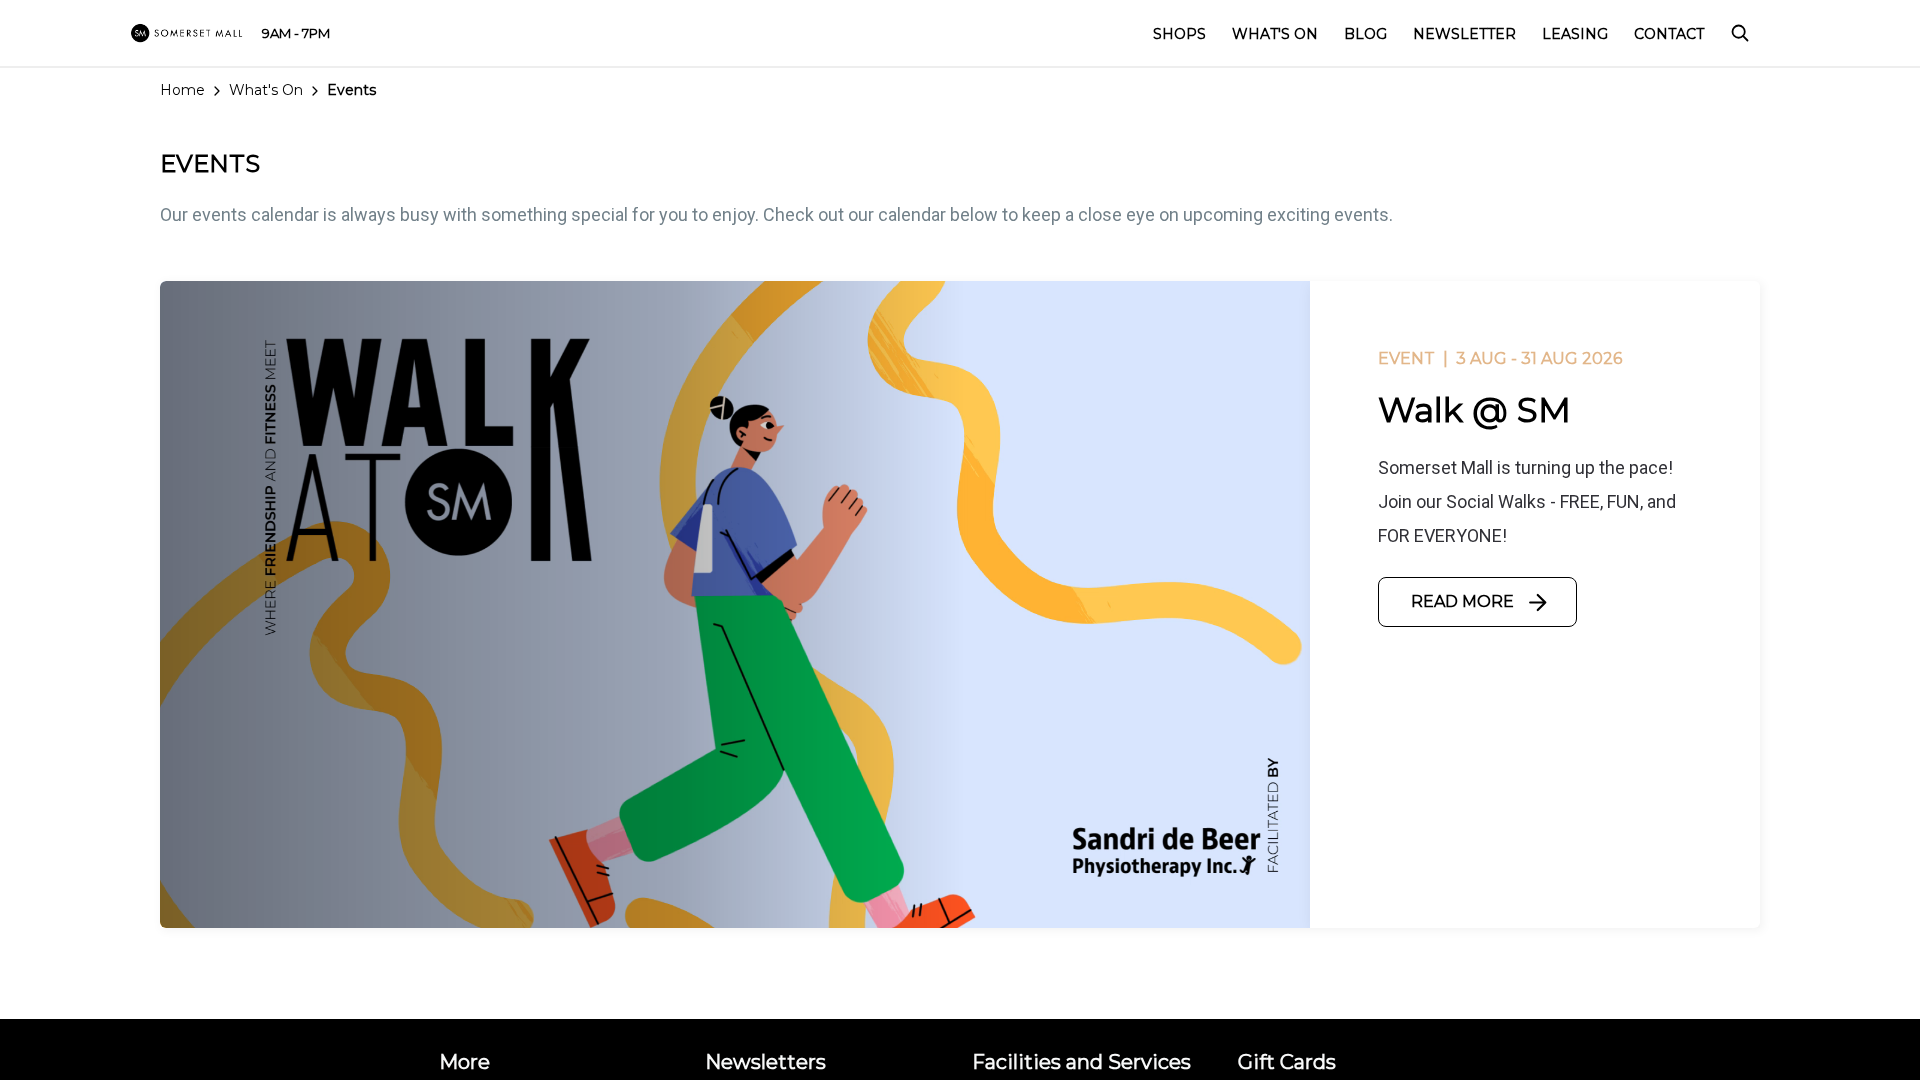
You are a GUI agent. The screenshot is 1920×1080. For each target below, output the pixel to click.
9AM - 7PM (296, 33)
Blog (1365, 34)
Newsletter (1464, 34)
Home (182, 90)
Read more (1462, 601)
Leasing (1575, 34)
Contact (1669, 34)
